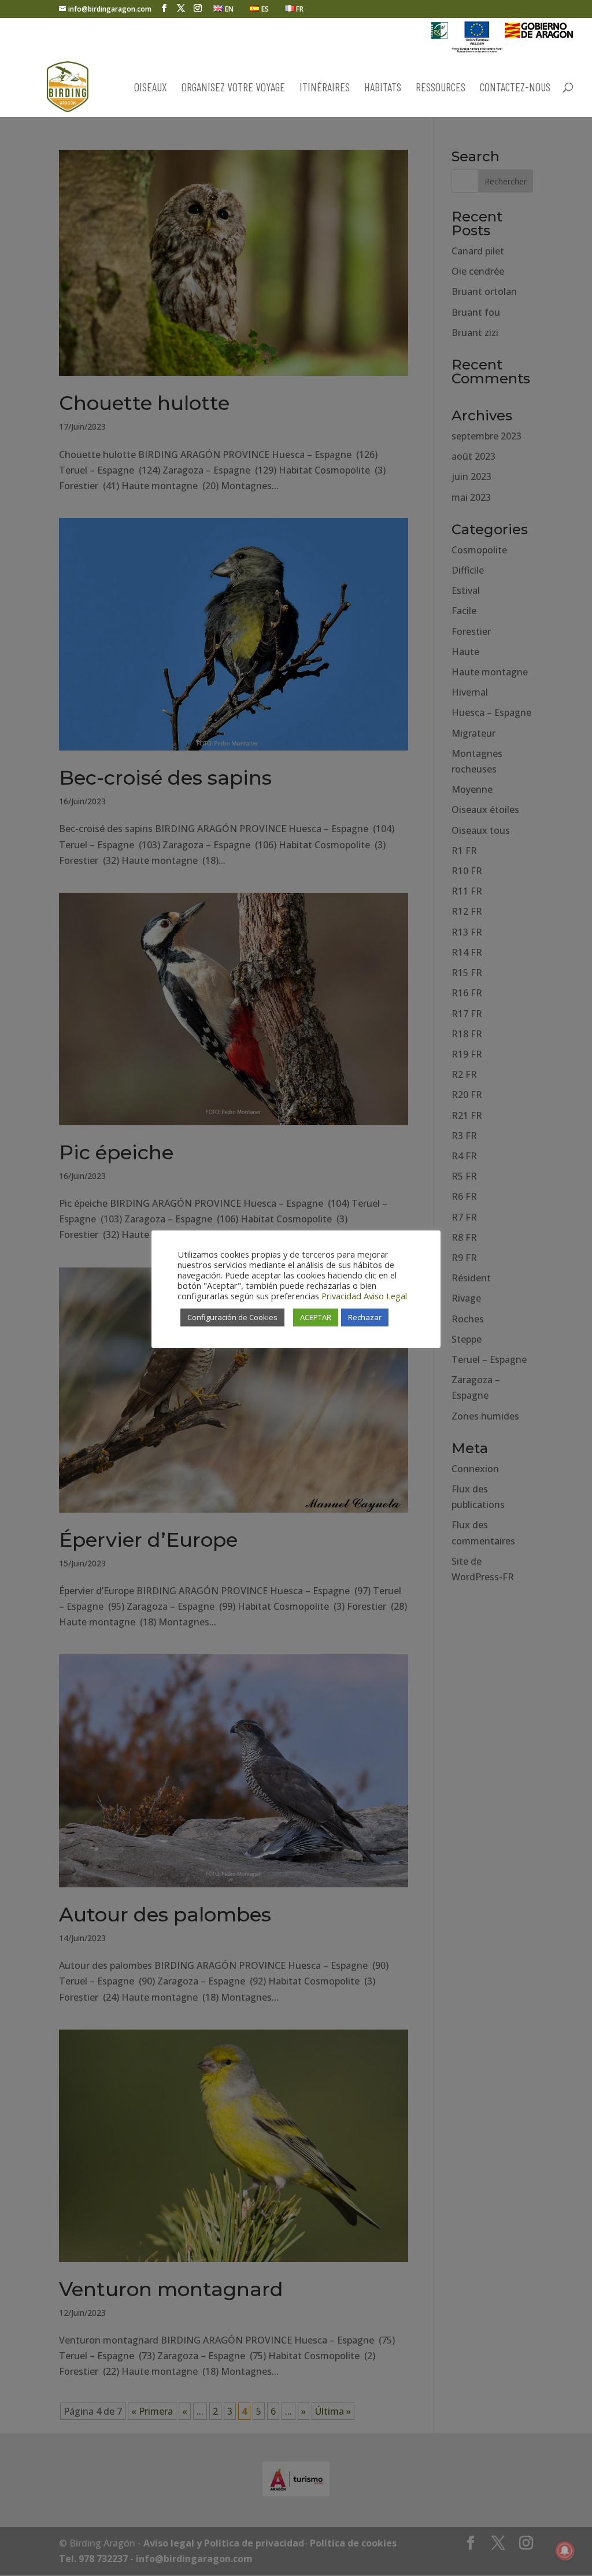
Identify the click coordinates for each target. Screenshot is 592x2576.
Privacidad (341, 1296)
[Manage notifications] (565, 2551)
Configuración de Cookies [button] (232, 1317)
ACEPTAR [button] (316, 1317)
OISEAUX (151, 88)
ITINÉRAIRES (325, 88)
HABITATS (383, 88)
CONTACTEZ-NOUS (515, 88)
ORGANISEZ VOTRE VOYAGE (233, 88)
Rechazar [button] (365, 1317)
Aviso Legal (385, 1296)
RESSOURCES (441, 88)
